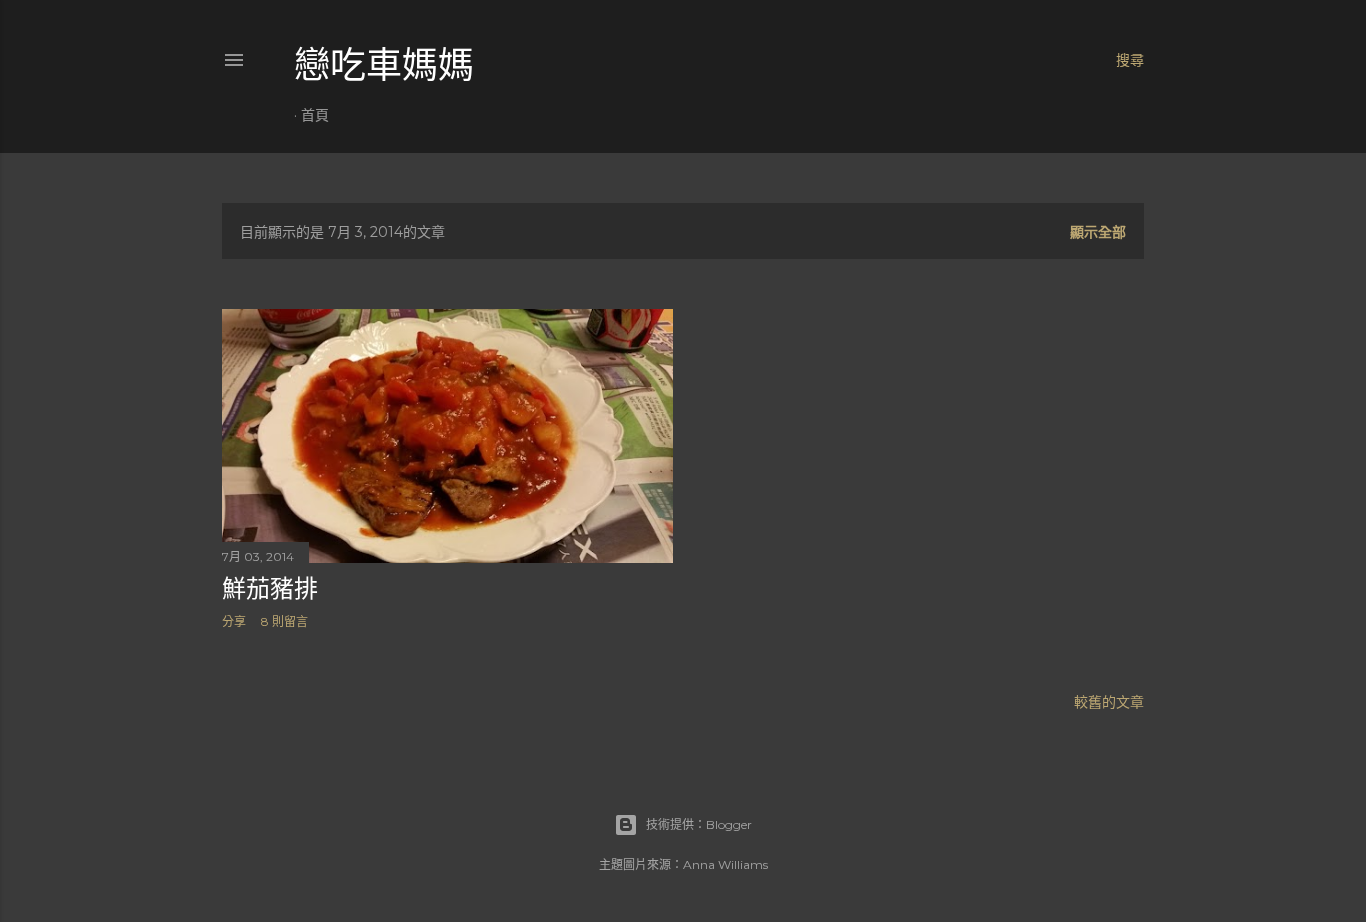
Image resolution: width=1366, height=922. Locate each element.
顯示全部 (1098, 232)
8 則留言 (284, 621)
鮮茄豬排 (270, 588)
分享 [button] (234, 621)
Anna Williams (725, 864)
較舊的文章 (1109, 702)
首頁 (315, 115)
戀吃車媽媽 (384, 65)
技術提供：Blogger (699, 824)
